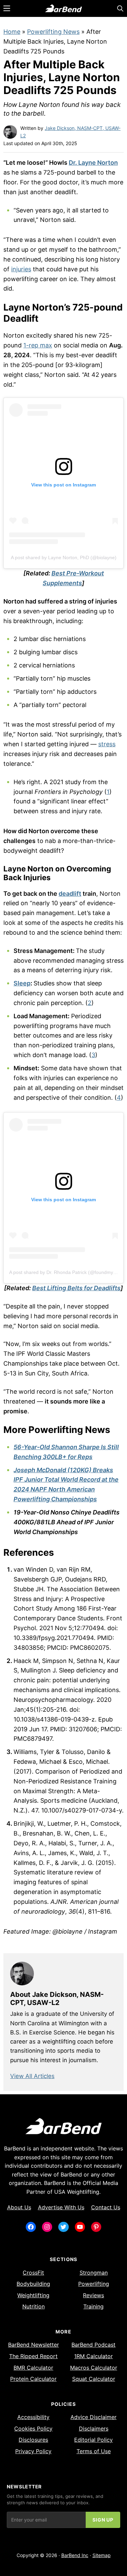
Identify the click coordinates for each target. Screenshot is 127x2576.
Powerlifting (94, 2284)
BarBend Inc (75, 2555)
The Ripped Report (33, 2356)
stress (107, 744)
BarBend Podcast (93, 2345)
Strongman (94, 2273)
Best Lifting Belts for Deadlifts (76, 1288)
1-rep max (38, 345)
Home (12, 32)
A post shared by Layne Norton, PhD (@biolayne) (64, 557)
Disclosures (33, 2440)
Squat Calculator (94, 2379)
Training (93, 2306)
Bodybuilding (33, 2284)
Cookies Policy (33, 2429)
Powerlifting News (53, 32)
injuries (21, 269)
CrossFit (33, 2273)
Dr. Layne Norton (93, 163)
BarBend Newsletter (34, 2345)
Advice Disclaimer (93, 2417)
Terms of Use (94, 2451)
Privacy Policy (33, 2451)
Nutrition (34, 2306)
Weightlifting (33, 2295)
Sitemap (102, 2555)
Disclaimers (94, 2429)
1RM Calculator (93, 2356)
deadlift (70, 894)
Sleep (22, 983)
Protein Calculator (33, 2379)
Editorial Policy (93, 2440)
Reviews (93, 2295)
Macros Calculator (94, 2368)
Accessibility (33, 2417)
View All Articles (32, 2076)
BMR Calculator (33, 2368)
